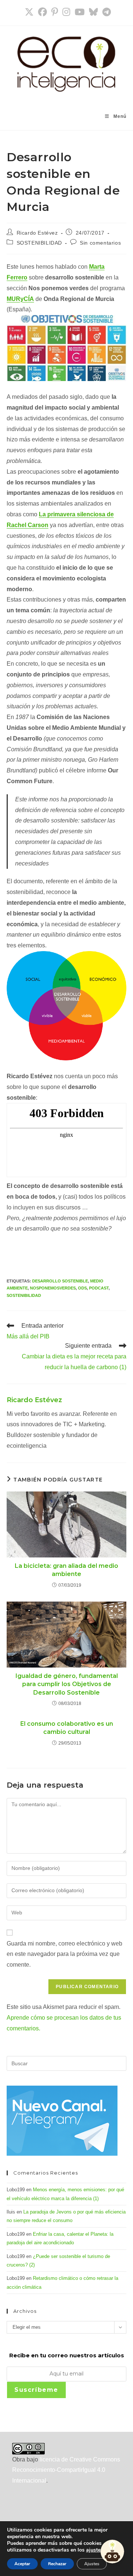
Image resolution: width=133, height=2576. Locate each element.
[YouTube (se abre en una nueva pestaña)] (80, 12)
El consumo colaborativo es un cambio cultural (67, 1728)
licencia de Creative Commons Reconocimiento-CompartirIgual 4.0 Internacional (66, 2470)
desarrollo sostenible (60, 1281)
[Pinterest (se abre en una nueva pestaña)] (55, 12)
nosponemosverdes (53, 1288)
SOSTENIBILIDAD (39, 243)
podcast (99, 1288)
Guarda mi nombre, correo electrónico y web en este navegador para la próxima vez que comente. (64, 1954)
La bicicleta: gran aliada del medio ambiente (66, 1570)
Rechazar (57, 2564)
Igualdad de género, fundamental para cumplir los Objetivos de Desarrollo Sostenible (67, 1684)
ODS (82, 1288)
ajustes (95, 2550)
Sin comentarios (100, 243)
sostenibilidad (24, 1295)
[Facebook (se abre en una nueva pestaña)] (42, 12)
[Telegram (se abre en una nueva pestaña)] (105, 12)
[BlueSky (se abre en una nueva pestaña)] (93, 12)
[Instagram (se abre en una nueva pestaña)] (66, 12)
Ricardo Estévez (37, 233)
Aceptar (22, 2564)
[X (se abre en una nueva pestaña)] (29, 12)
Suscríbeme (36, 2390)
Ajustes (92, 2564)
